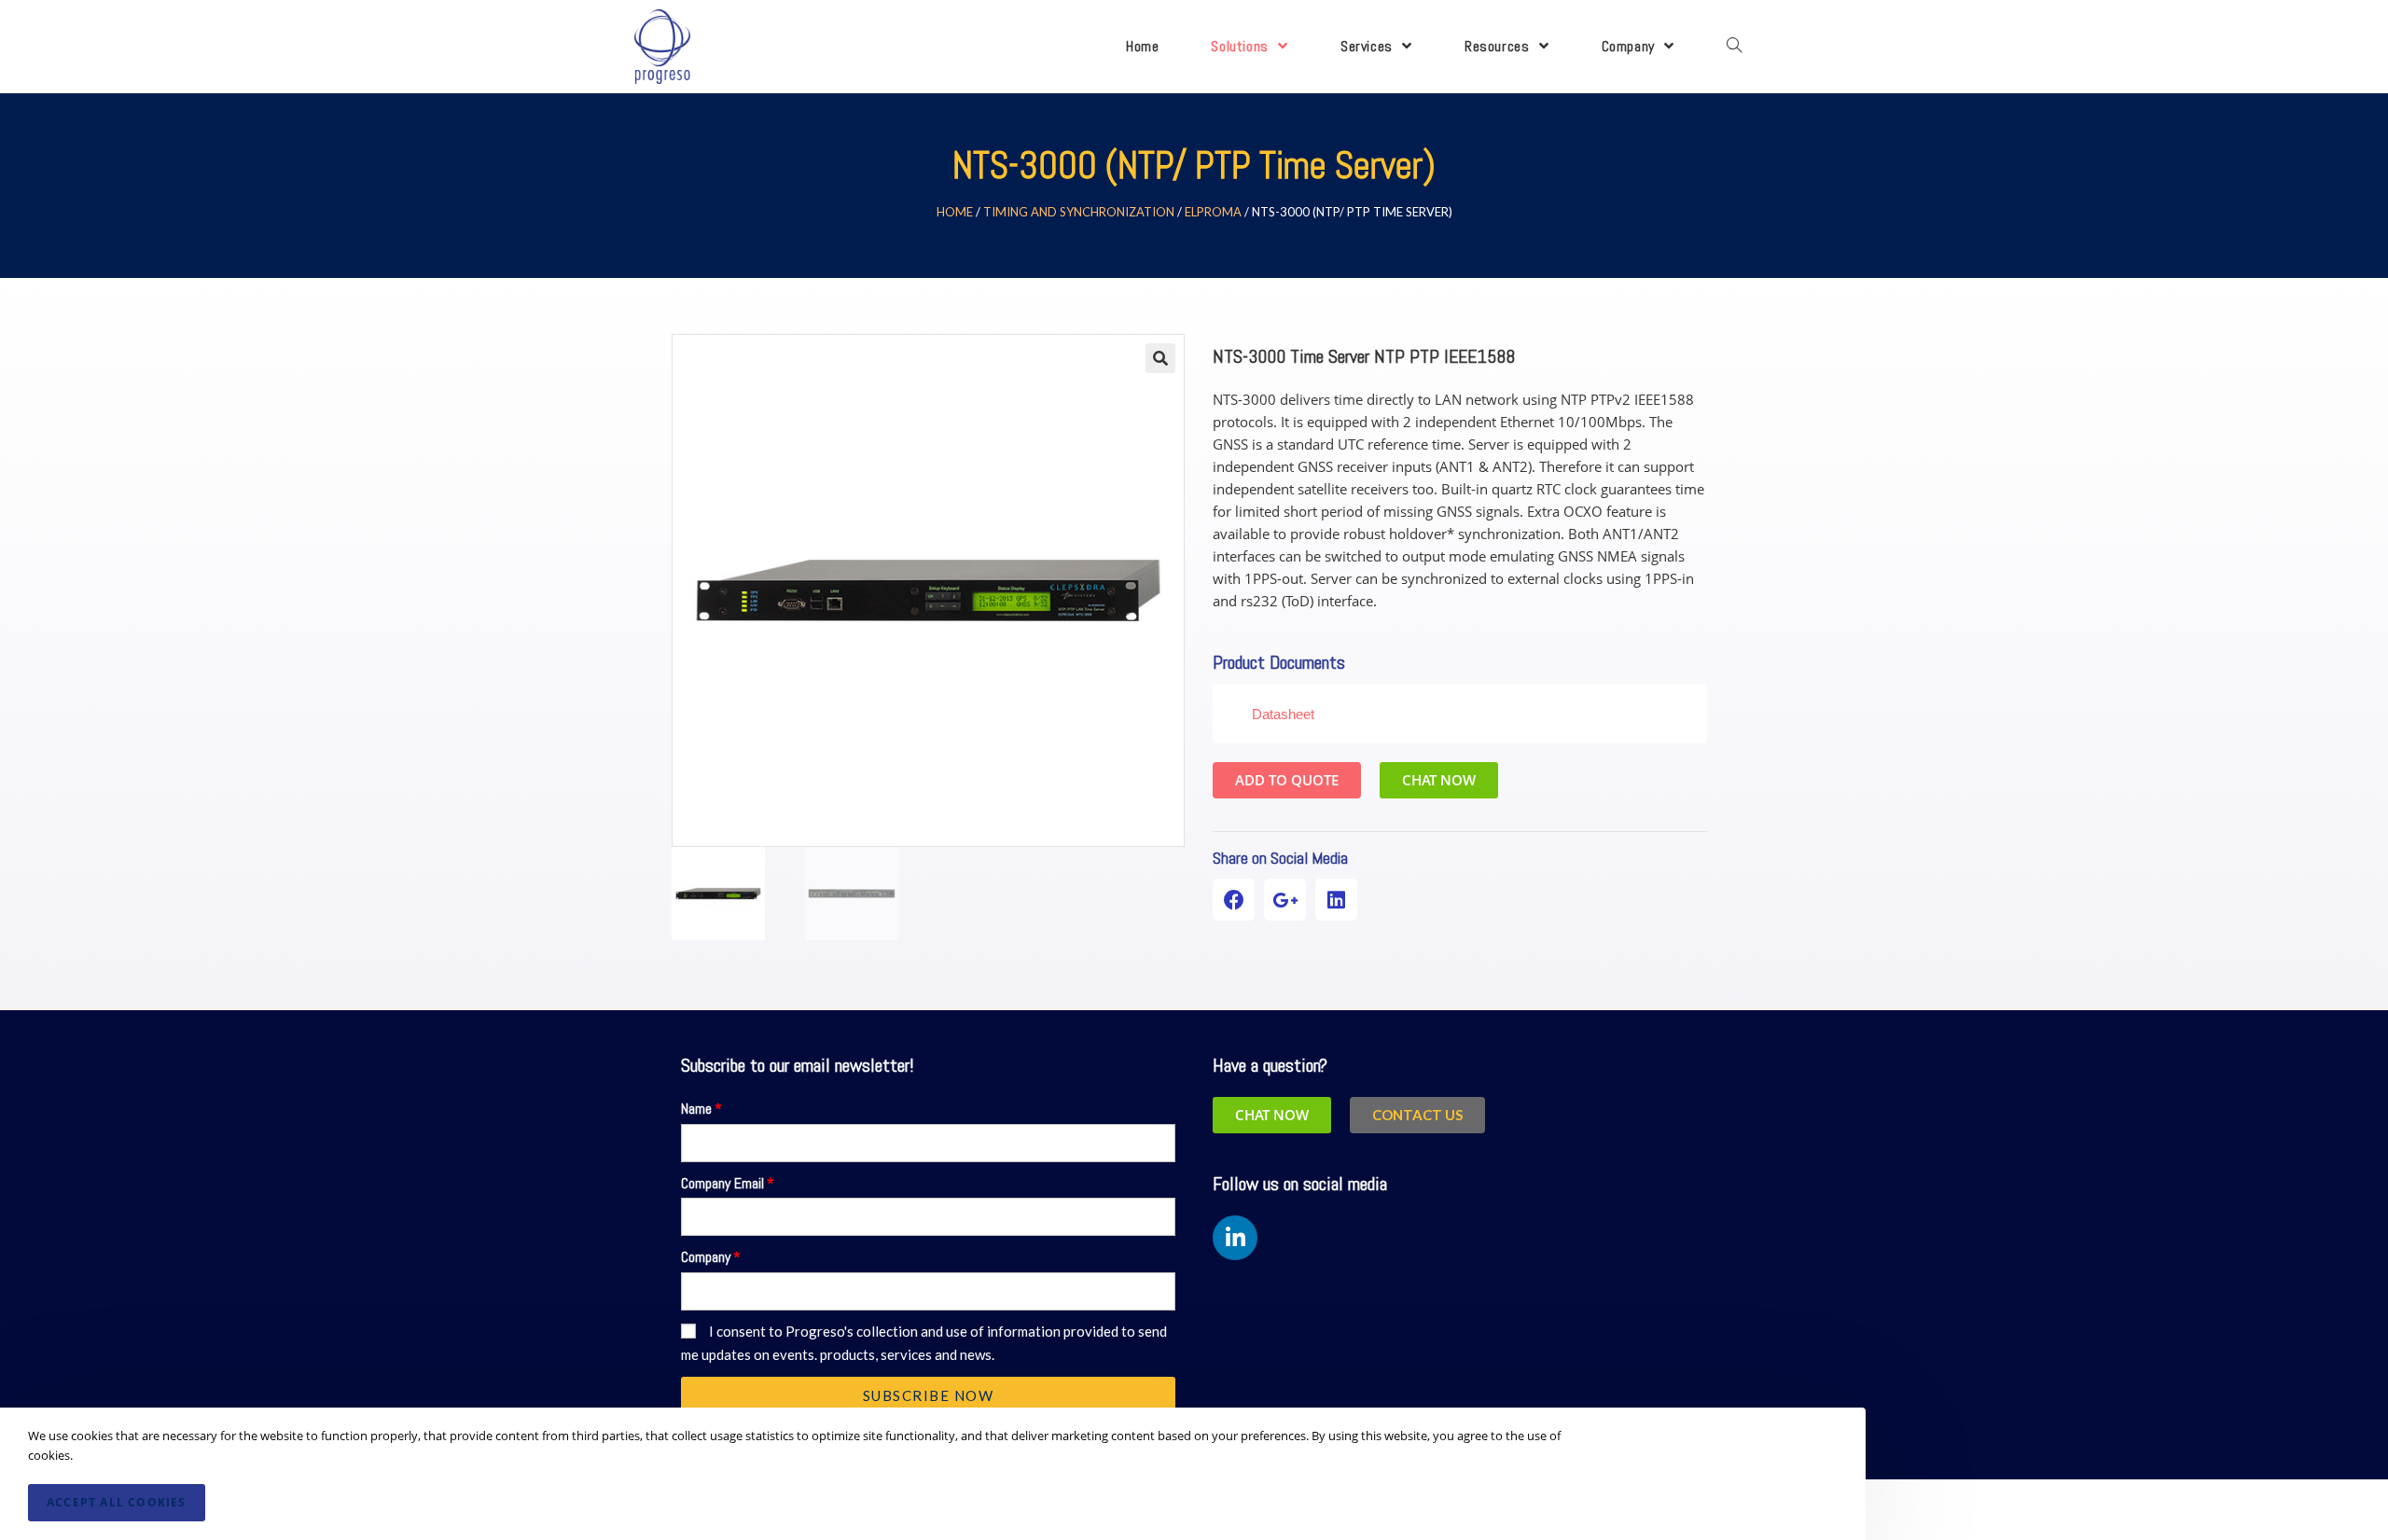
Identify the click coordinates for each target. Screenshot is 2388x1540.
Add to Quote (1287, 780)
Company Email (722, 1183)
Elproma (1213, 212)
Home (955, 212)
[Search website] (1734, 47)
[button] (1417, 1115)
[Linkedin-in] (1235, 1238)
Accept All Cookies (117, 1502)
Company (706, 1257)
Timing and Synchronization (1079, 212)
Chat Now (1439, 780)
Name (696, 1109)
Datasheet (1283, 714)
